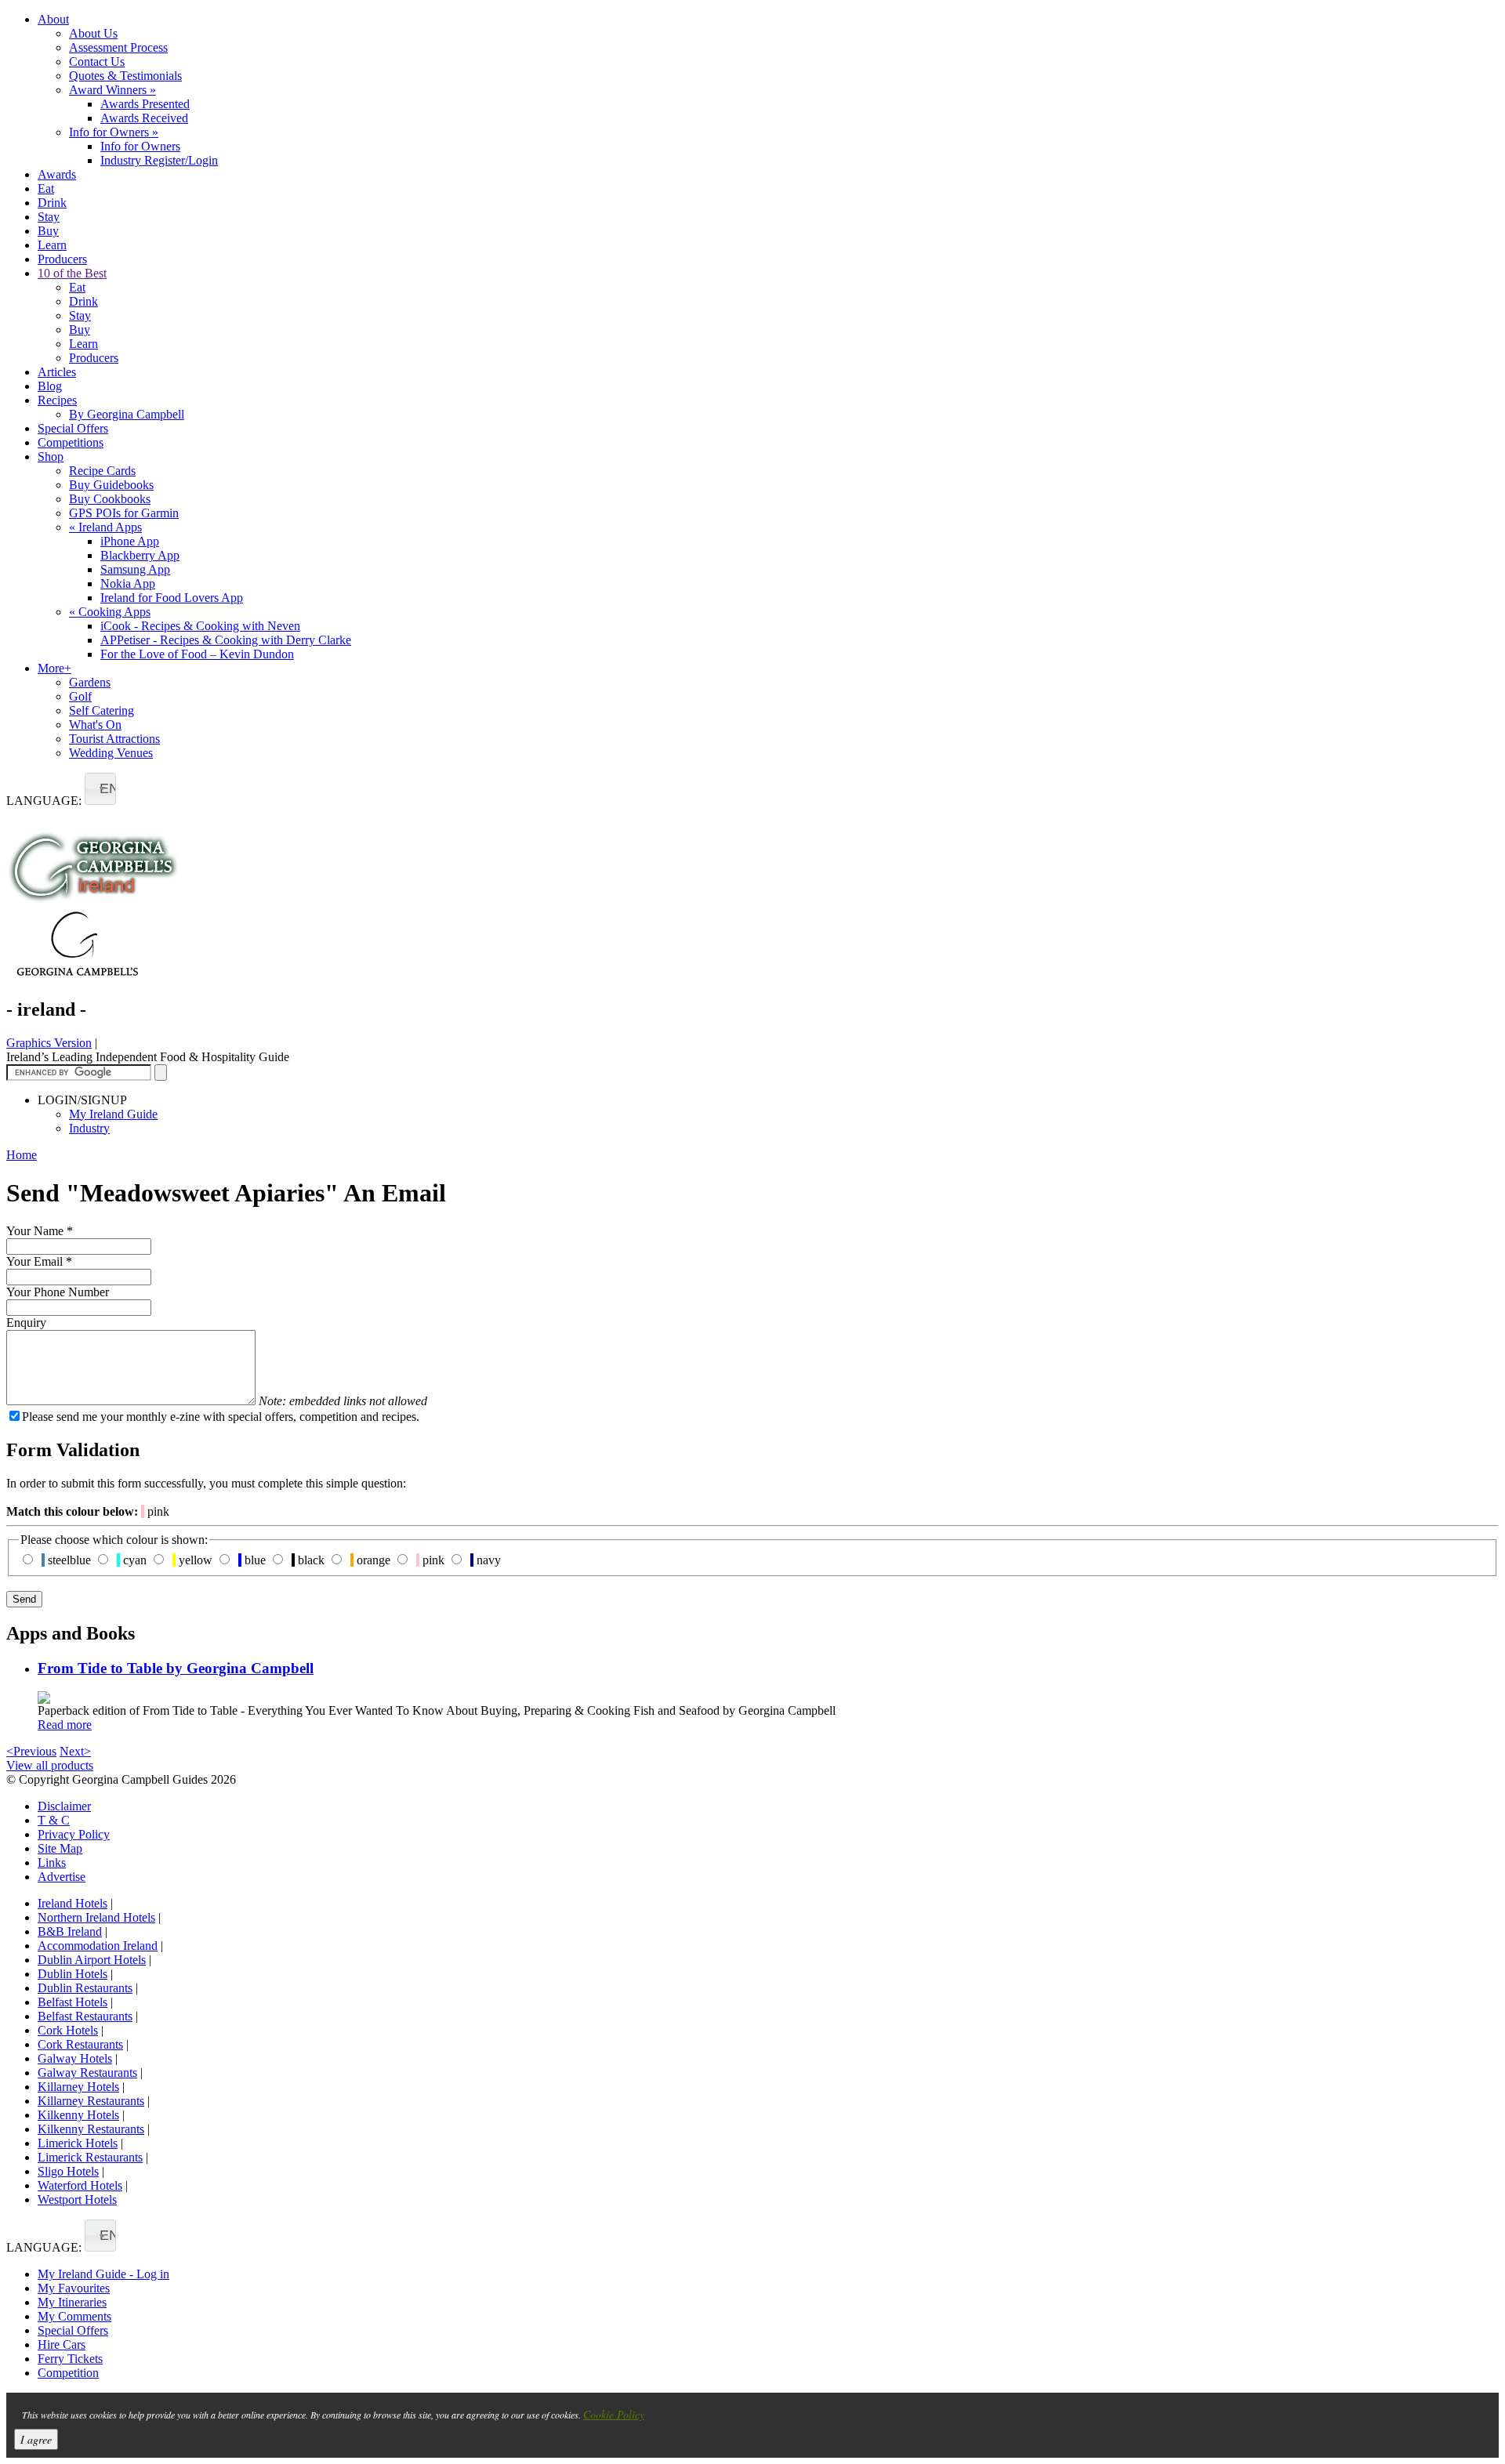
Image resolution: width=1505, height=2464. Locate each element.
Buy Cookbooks (110, 499)
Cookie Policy (614, 2414)
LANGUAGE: (44, 801)
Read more (65, 1725)
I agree (36, 2439)
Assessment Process (118, 47)
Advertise (62, 1877)
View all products (50, 1765)
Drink (52, 203)
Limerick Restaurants (90, 2157)
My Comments (74, 2316)
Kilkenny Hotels (78, 2115)
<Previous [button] (31, 1751)
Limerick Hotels (78, 2143)
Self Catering (102, 710)
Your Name (40, 1231)
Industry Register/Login (159, 160)
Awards (57, 174)
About (53, 19)
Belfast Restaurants (85, 2016)
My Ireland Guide (113, 1114)
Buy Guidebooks (111, 485)
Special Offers (73, 428)
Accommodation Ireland (98, 1946)
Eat (46, 188)
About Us (93, 33)
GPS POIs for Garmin (124, 513)
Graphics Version (49, 1043)
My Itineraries (72, 2302)
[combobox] (100, 789)
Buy (48, 231)
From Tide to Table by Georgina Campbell (176, 1668)
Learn (52, 245)
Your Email (39, 1261)
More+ (54, 668)
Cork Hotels (68, 2030)
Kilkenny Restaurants (91, 2129)
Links (52, 1862)
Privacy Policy (74, 1834)
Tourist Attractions (114, 739)
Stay (49, 217)
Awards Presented (145, 104)
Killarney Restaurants (91, 2101)
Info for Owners (114, 132)
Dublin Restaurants (85, 1988)
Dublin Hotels (73, 1974)
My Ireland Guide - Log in (103, 2274)
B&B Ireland (70, 1931)
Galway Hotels (75, 2058)
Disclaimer (64, 1806)
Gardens (90, 682)
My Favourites (74, 2288)
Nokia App (128, 583)
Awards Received (144, 118)
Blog (50, 386)
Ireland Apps (105, 527)
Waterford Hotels (80, 2185)
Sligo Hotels (68, 2171)
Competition (68, 2373)
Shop (51, 457)
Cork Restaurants (80, 2044)
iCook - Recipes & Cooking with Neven (200, 626)
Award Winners (112, 90)
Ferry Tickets (70, 2359)
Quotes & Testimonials (125, 76)
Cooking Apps (110, 612)
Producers (62, 259)
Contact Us (97, 62)
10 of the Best (72, 273)
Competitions (71, 442)
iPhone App (130, 541)
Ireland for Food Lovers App (172, 598)
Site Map (60, 1848)
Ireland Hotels (73, 1903)
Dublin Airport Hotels (92, 1960)
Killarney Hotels (78, 2087)
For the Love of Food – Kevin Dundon (197, 654)
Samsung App (135, 569)
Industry (89, 1128)
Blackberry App (140, 555)
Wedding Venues (111, 753)
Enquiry (26, 1323)
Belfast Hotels (73, 2002)
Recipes (57, 400)
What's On (95, 725)
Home (22, 1155)
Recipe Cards (102, 471)
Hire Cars (62, 2344)
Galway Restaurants (87, 2073)
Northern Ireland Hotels (96, 1917)
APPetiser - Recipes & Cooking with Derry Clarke (226, 640)
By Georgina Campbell (127, 414)
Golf (80, 696)
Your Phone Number (58, 1292)
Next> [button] (75, 1751)
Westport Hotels (77, 2199)
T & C (54, 1820)
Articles (57, 372)
